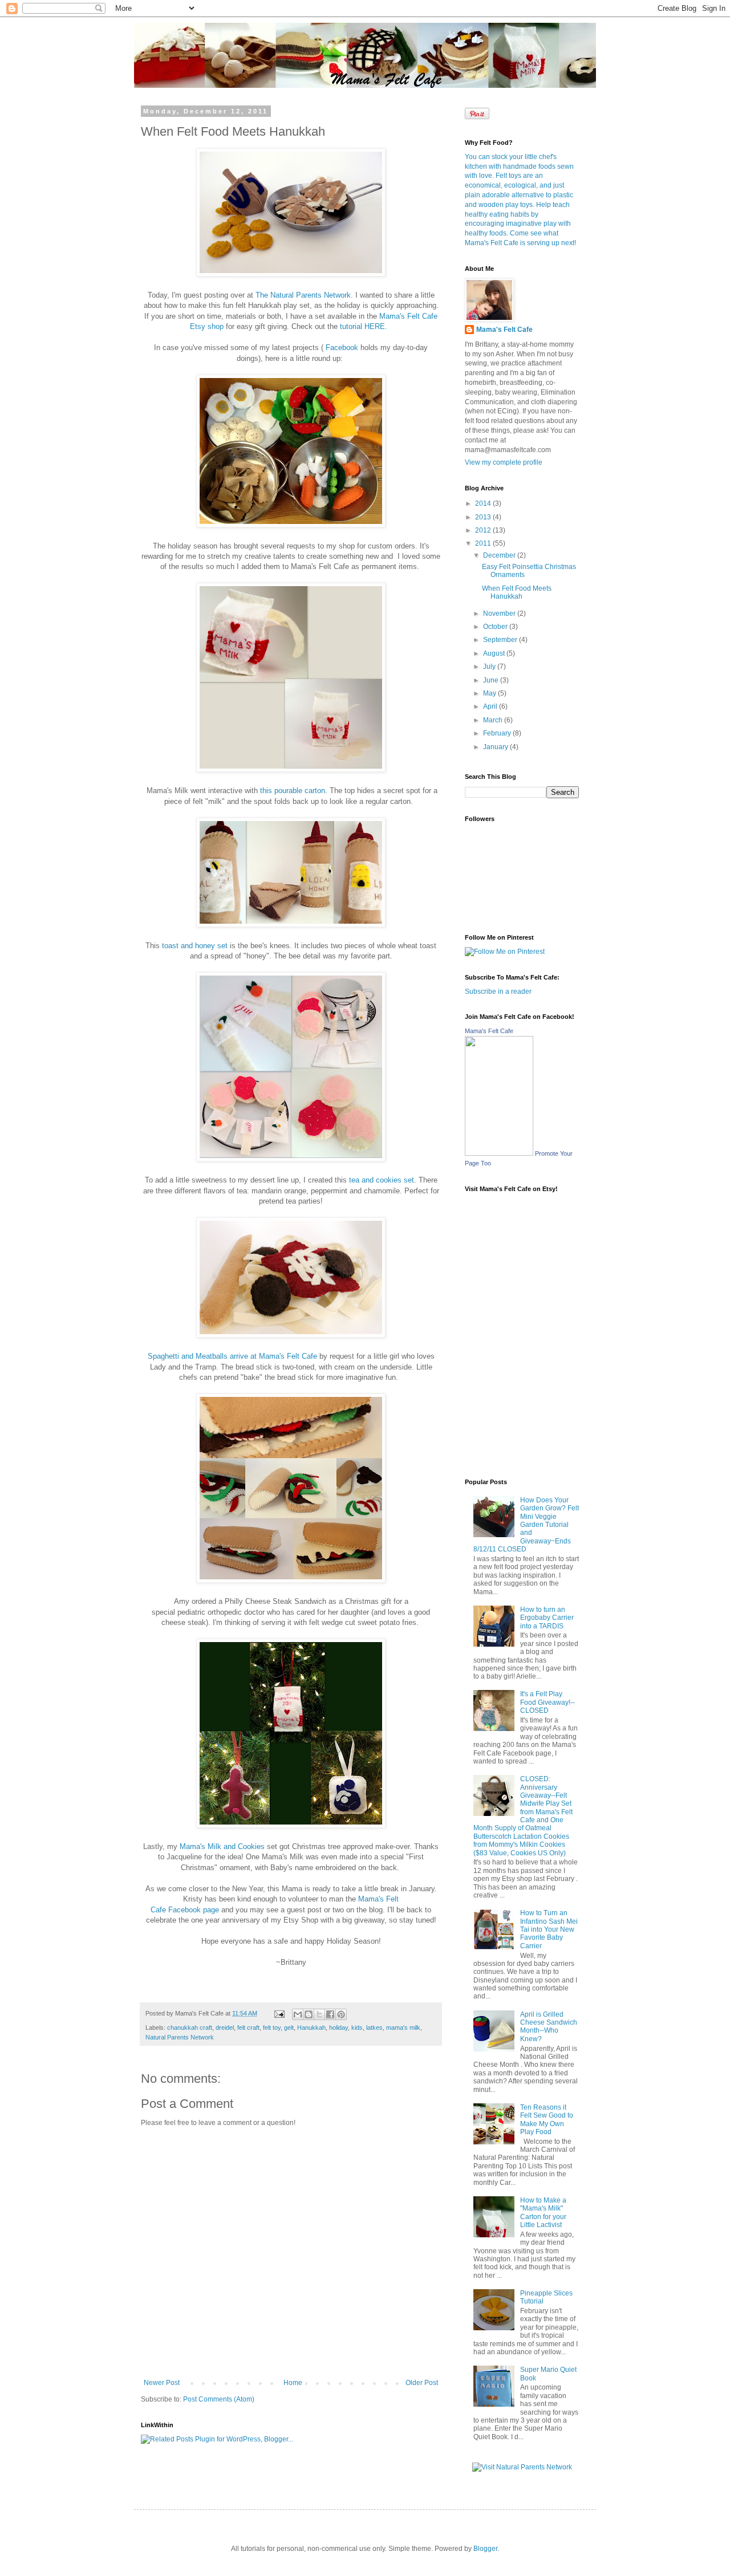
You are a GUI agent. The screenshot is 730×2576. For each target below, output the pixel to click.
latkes (374, 2028)
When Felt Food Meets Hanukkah (517, 592)
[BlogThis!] (309, 2014)
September (501, 640)
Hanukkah (311, 2028)
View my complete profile (504, 462)
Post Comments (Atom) (219, 2399)
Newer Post (162, 2383)
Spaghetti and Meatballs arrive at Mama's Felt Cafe (232, 1356)
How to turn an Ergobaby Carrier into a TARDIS (547, 1618)
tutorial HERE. (364, 326)
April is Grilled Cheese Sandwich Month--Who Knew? (549, 2027)
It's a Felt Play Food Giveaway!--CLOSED (547, 1702)
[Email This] (298, 2014)
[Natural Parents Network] (522, 2467)
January (496, 747)
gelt (289, 2028)
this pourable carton (293, 791)
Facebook (342, 348)
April (491, 706)
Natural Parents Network (180, 2037)
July (490, 667)
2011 (484, 543)
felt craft (248, 2028)
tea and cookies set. (383, 1180)
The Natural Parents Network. (304, 295)
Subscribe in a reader (498, 992)
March (494, 720)
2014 (484, 503)
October (496, 627)
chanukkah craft (190, 2028)
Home (293, 2383)
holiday (338, 2028)
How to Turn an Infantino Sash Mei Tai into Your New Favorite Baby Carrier (549, 1929)
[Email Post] (279, 2013)
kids (357, 2028)
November (500, 613)
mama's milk (403, 2028)
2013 (484, 517)
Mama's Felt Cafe (504, 330)
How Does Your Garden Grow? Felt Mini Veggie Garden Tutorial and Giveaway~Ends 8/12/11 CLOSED (526, 1525)
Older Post (422, 2383)
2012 (484, 530)
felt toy (272, 2028)
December (500, 555)
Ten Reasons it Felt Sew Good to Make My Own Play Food (547, 2120)
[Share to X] (319, 2014)
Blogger (485, 2549)
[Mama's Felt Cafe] (499, 1153)
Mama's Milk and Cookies (222, 1846)
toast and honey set (194, 946)
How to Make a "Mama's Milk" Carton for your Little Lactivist (543, 2213)
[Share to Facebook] (330, 2014)
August (495, 653)
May (490, 693)
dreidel (225, 2028)
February (498, 733)
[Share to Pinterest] (341, 2014)
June (492, 680)
